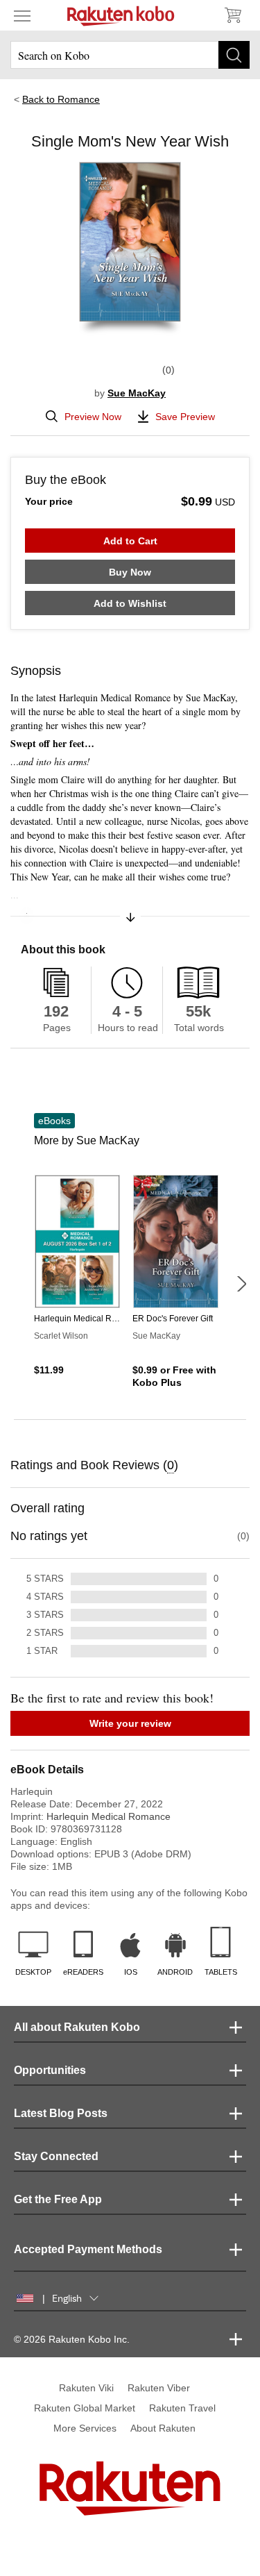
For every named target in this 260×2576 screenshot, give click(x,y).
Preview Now (93, 417)
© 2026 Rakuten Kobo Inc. (72, 2339)
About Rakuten (163, 2428)
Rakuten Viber (159, 2388)
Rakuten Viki (86, 2388)
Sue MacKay (137, 393)
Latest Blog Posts (61, 2113)
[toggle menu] (22, 15)
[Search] (234, 55)
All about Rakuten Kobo (77, 2027)
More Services (85, 2428)
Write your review (130, 1723)
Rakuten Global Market (85, 2408)
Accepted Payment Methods (88, 2249)
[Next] (241, 1284)
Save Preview (185, 417)
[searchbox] (130, 55)
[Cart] (232, 15)
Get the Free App (58, 2199)
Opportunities (50, 2070)
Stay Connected (56, 2156)
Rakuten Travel (182, 2408)
